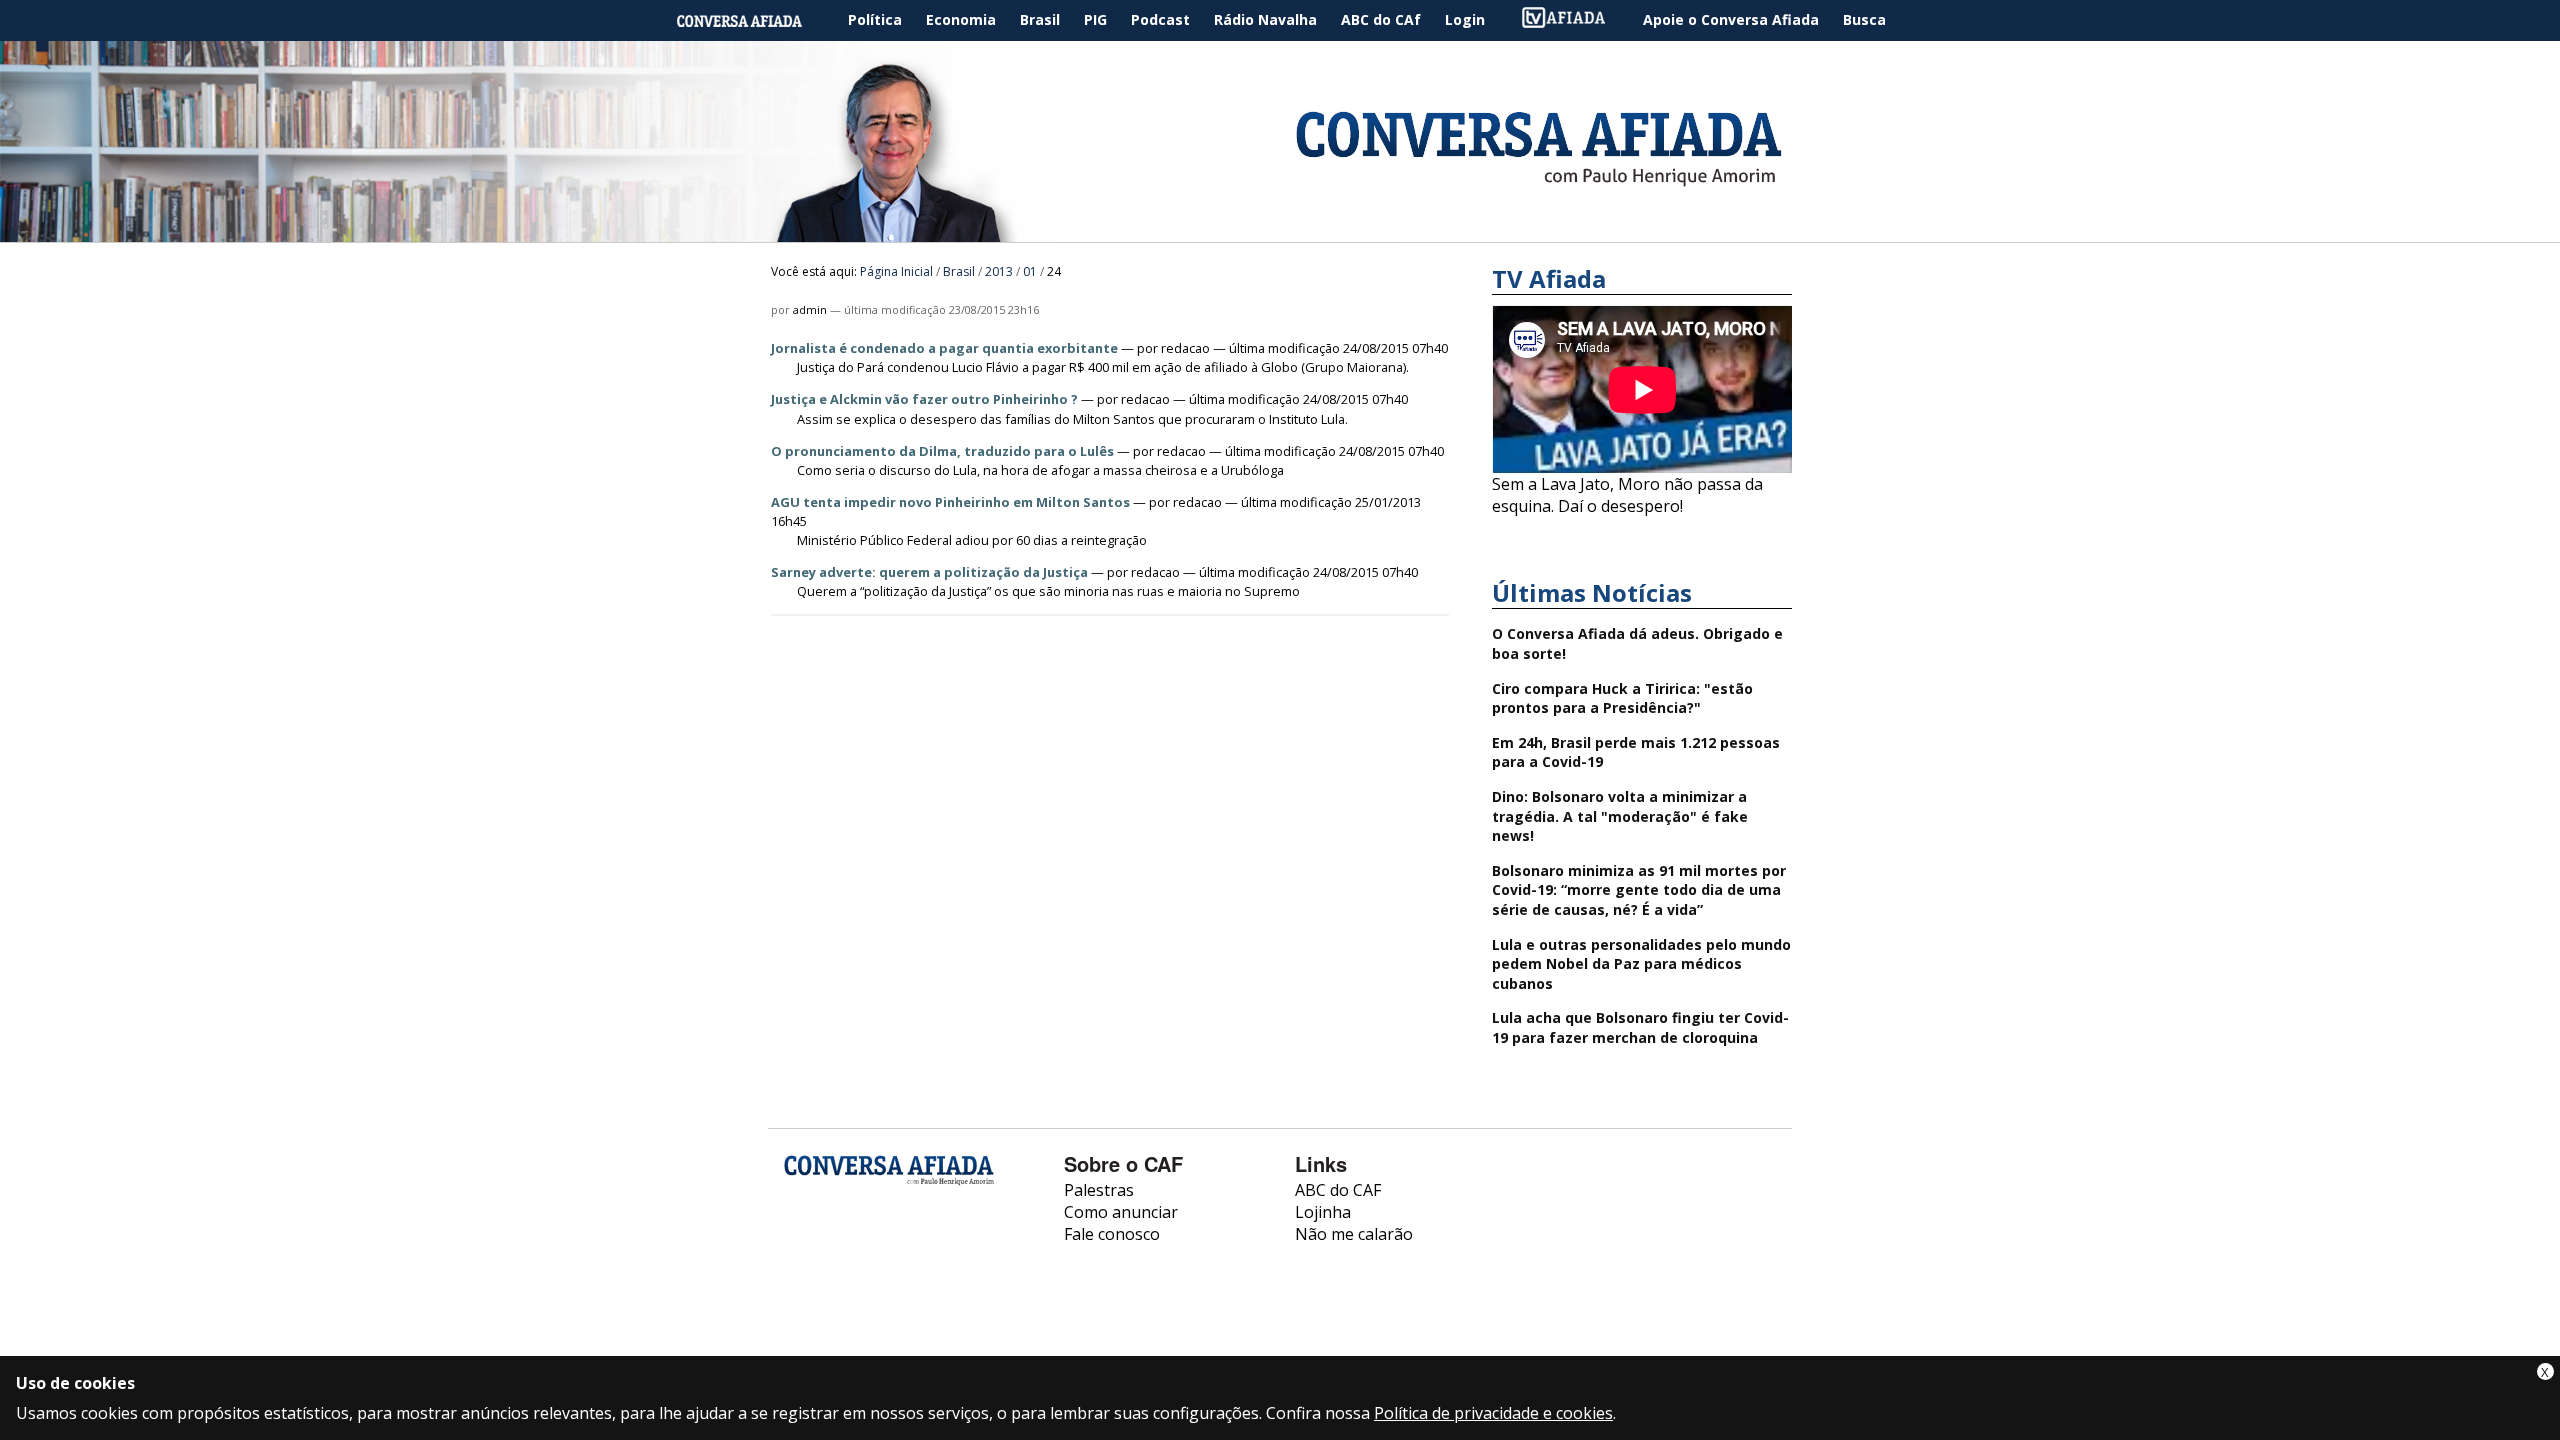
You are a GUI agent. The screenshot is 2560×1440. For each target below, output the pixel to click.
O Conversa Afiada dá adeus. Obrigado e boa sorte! (1637, 643)
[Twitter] (905, 1251)
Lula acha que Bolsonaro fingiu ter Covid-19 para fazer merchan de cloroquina (1640, 1027)
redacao (1185, 348)
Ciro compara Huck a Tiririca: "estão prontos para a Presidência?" (1622, 698)
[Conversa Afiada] (1280, 231)
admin (810, 309)
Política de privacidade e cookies (1493, 1413)
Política (875, 19)
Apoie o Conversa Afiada (1731, 19)
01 (1030, 271)
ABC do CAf (1381, 19)
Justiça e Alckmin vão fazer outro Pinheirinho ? (924, 399)
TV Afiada (1574, 20)
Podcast (1160, 19)
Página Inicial (754, 20)
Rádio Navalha (1265, 19)
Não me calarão (1354, 1234)
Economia (961, 19)
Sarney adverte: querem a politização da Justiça (929, 572)
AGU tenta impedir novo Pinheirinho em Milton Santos (950, 502)
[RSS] (958, 1251)
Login (1465, 19)
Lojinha (1323, 1212)
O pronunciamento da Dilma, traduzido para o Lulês (942, 451)
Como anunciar (1121, 1212)
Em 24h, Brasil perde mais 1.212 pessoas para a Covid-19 (1636, 752)
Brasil (1040, 19)
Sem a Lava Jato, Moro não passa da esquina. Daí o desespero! (1627, 495)
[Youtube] (852, 1251)
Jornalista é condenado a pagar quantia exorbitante (944, 348)
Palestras (1099, 1190)
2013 (999, 271)
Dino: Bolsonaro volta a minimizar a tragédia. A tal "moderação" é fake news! (1620, 816)
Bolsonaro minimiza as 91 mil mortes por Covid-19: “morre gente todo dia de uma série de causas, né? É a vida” (1639, 890)
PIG (1095, 19)
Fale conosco (1112, 1234)
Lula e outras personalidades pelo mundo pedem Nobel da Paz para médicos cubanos (1641, 964)
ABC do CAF (1338, 1190)
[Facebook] (799, 1251)
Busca (1864, 19)
